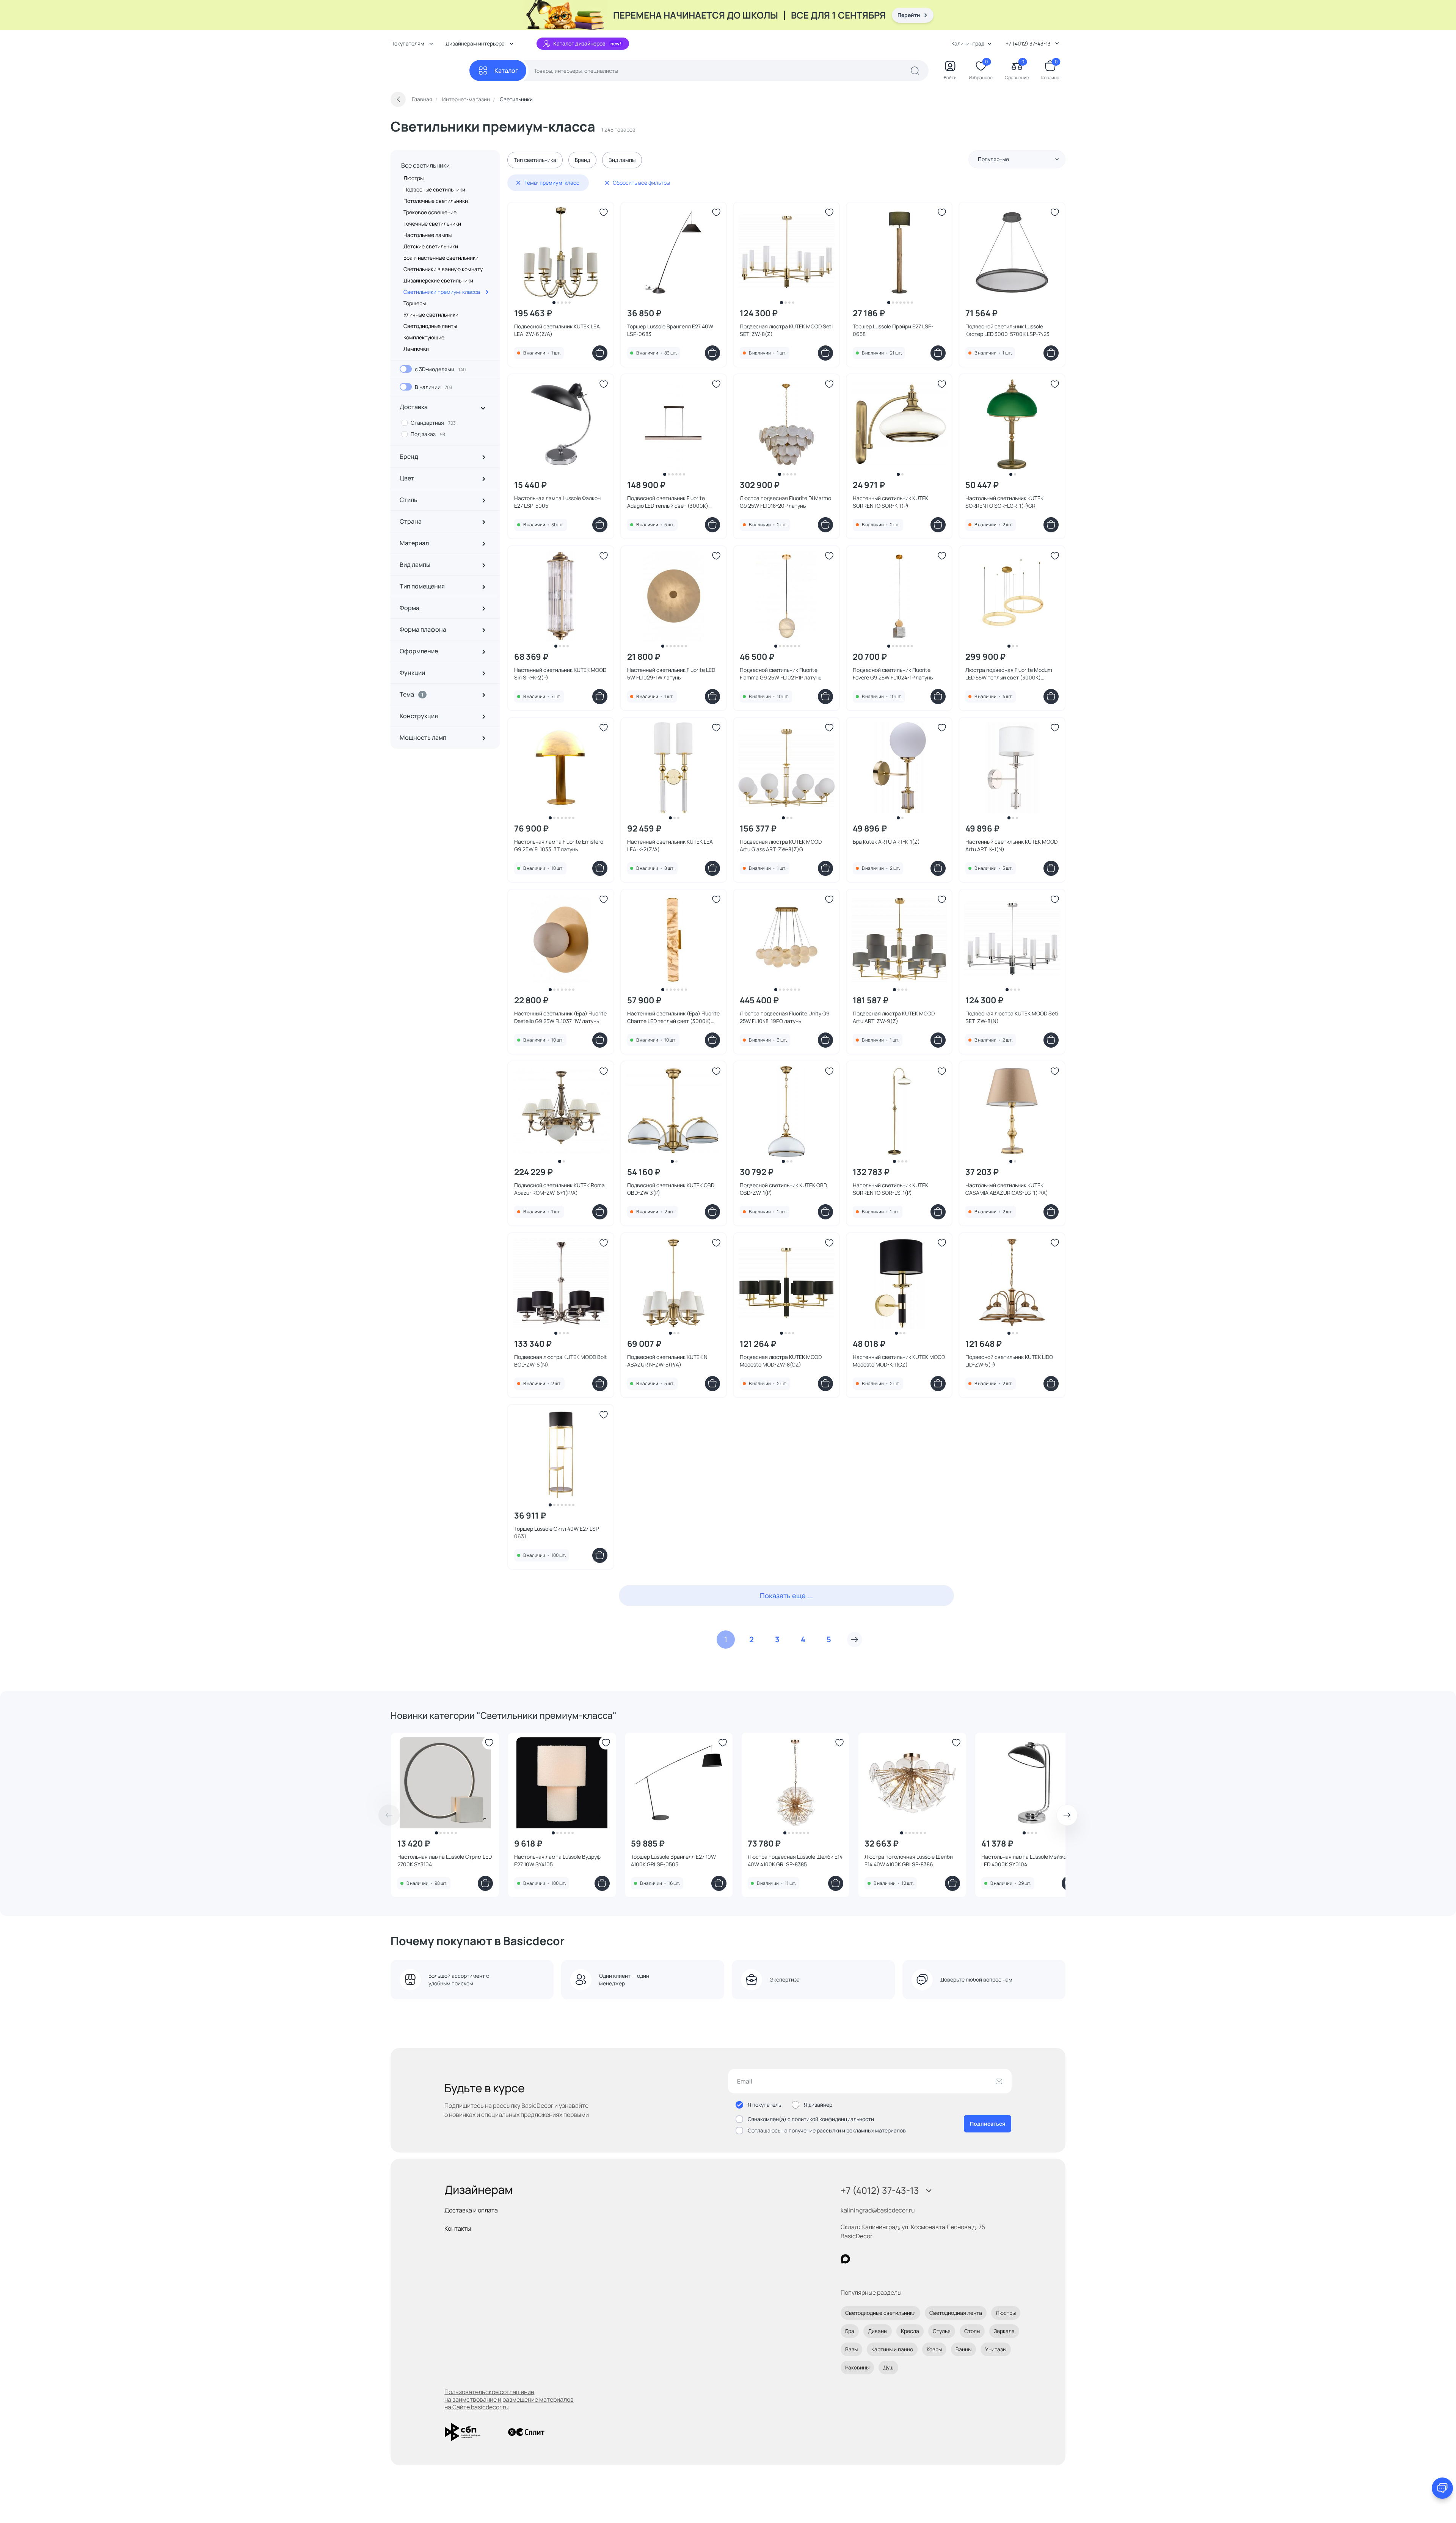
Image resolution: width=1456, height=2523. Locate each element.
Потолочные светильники (436, 201)
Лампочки (416, 349)
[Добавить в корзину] (600, 353)
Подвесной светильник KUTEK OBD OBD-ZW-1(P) (783, 1189)
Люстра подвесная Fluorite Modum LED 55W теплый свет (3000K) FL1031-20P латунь (1009, 674)
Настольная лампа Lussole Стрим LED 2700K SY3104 (445, 1860)
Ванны (963, 2349)
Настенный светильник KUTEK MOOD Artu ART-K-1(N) (1011, 845)
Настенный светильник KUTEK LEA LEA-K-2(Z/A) (670, 845)
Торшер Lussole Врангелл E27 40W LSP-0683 (670, 330)
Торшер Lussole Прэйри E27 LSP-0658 (893, 330)
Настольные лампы (428, 235)
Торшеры (415, 303)
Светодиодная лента (956, 2313)
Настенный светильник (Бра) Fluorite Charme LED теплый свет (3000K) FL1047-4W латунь (673, 1017)
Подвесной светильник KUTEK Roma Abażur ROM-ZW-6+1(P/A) (559, 1189)
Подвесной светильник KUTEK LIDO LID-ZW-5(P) (1009, 1361)
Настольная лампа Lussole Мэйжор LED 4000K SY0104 (1025, 1860)
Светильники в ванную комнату (443, 269)
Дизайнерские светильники (438, 280)
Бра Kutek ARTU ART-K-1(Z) (886, 842)
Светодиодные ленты (430, 326)
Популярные (993, 159)
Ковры (934, 2349)
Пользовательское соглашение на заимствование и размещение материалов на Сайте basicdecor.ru (509, 2399)
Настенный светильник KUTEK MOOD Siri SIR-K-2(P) (560, 674)
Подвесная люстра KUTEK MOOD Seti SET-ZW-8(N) (1012, 1017)
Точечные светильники (432, 224)
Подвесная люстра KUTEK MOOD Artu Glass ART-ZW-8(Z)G (781, 845)
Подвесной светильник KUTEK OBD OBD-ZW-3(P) (671, 1189)
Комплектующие (424, 337)
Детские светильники (431, 246)
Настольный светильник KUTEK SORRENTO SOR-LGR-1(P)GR (1004, 502)
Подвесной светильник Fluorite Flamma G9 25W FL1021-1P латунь (781, 674)
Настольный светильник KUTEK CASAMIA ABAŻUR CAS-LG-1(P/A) (1007, 1189)
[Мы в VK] (876, 2259)
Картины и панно (892, 2349)
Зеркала (1004, 2331)
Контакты (458, 2228)
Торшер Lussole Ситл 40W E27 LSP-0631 (558, 1532)
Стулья (942, 2331)
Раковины (857, 2367)
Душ (888, 2367)
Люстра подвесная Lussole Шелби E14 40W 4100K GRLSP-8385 (795, 1860)
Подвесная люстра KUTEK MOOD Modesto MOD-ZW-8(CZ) (781, 1361)
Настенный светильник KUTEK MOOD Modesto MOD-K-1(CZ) (899, 1361)
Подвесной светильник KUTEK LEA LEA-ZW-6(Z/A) (557, 330)
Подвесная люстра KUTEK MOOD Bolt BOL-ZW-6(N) (561, 1361)
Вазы (851, 2349)
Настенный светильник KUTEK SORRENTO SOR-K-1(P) (890, 502)
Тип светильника (535, 160)
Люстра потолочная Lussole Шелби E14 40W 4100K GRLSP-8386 (909, 1860)
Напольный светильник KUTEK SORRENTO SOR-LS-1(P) (890, 1189)
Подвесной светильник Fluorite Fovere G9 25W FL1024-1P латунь (893, 674)
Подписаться (988, 2124)
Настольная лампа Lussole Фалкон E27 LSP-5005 (557, 502)
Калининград (968, 43)
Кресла (910, 2331)
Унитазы (996, 2349)
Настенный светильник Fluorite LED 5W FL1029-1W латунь (671, 674)
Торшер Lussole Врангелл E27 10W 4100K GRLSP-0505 (673, 1860)
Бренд (582, 160)
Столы (972, 2331)
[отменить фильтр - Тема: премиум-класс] (518, 183)
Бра (850, 2331)
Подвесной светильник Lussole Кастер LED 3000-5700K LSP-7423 (1007, 330)
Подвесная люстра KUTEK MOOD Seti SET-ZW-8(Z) (786, 330)
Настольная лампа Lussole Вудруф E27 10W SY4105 (557, 1860)
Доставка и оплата (471, 2210)
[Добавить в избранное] (604, 212)
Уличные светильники (431, 315)
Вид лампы (622, 160)
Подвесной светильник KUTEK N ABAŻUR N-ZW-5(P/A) (667, 1361)
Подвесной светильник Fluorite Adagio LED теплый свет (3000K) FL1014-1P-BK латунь (668, 502)
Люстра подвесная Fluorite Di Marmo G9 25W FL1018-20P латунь (785, 502)
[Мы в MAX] (845, 2259)
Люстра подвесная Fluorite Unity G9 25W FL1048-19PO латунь (785, 1017)
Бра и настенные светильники (441, 258)
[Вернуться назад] (398, 99)
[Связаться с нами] (1442, 2488)
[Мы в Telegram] (908, 2259)
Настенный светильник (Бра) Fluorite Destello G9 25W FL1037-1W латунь (560, 1017)
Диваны (878, 2331)
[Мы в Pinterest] (861, 2259)
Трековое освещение (430, 212)
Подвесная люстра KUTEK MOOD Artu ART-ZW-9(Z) (894, 1017)
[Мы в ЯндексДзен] (892, 2259)
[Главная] (430, 71)
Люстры (413, 178)
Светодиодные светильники (880, 2313)
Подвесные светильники (434, 189)
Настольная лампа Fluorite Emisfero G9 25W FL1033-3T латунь (559, 845)
